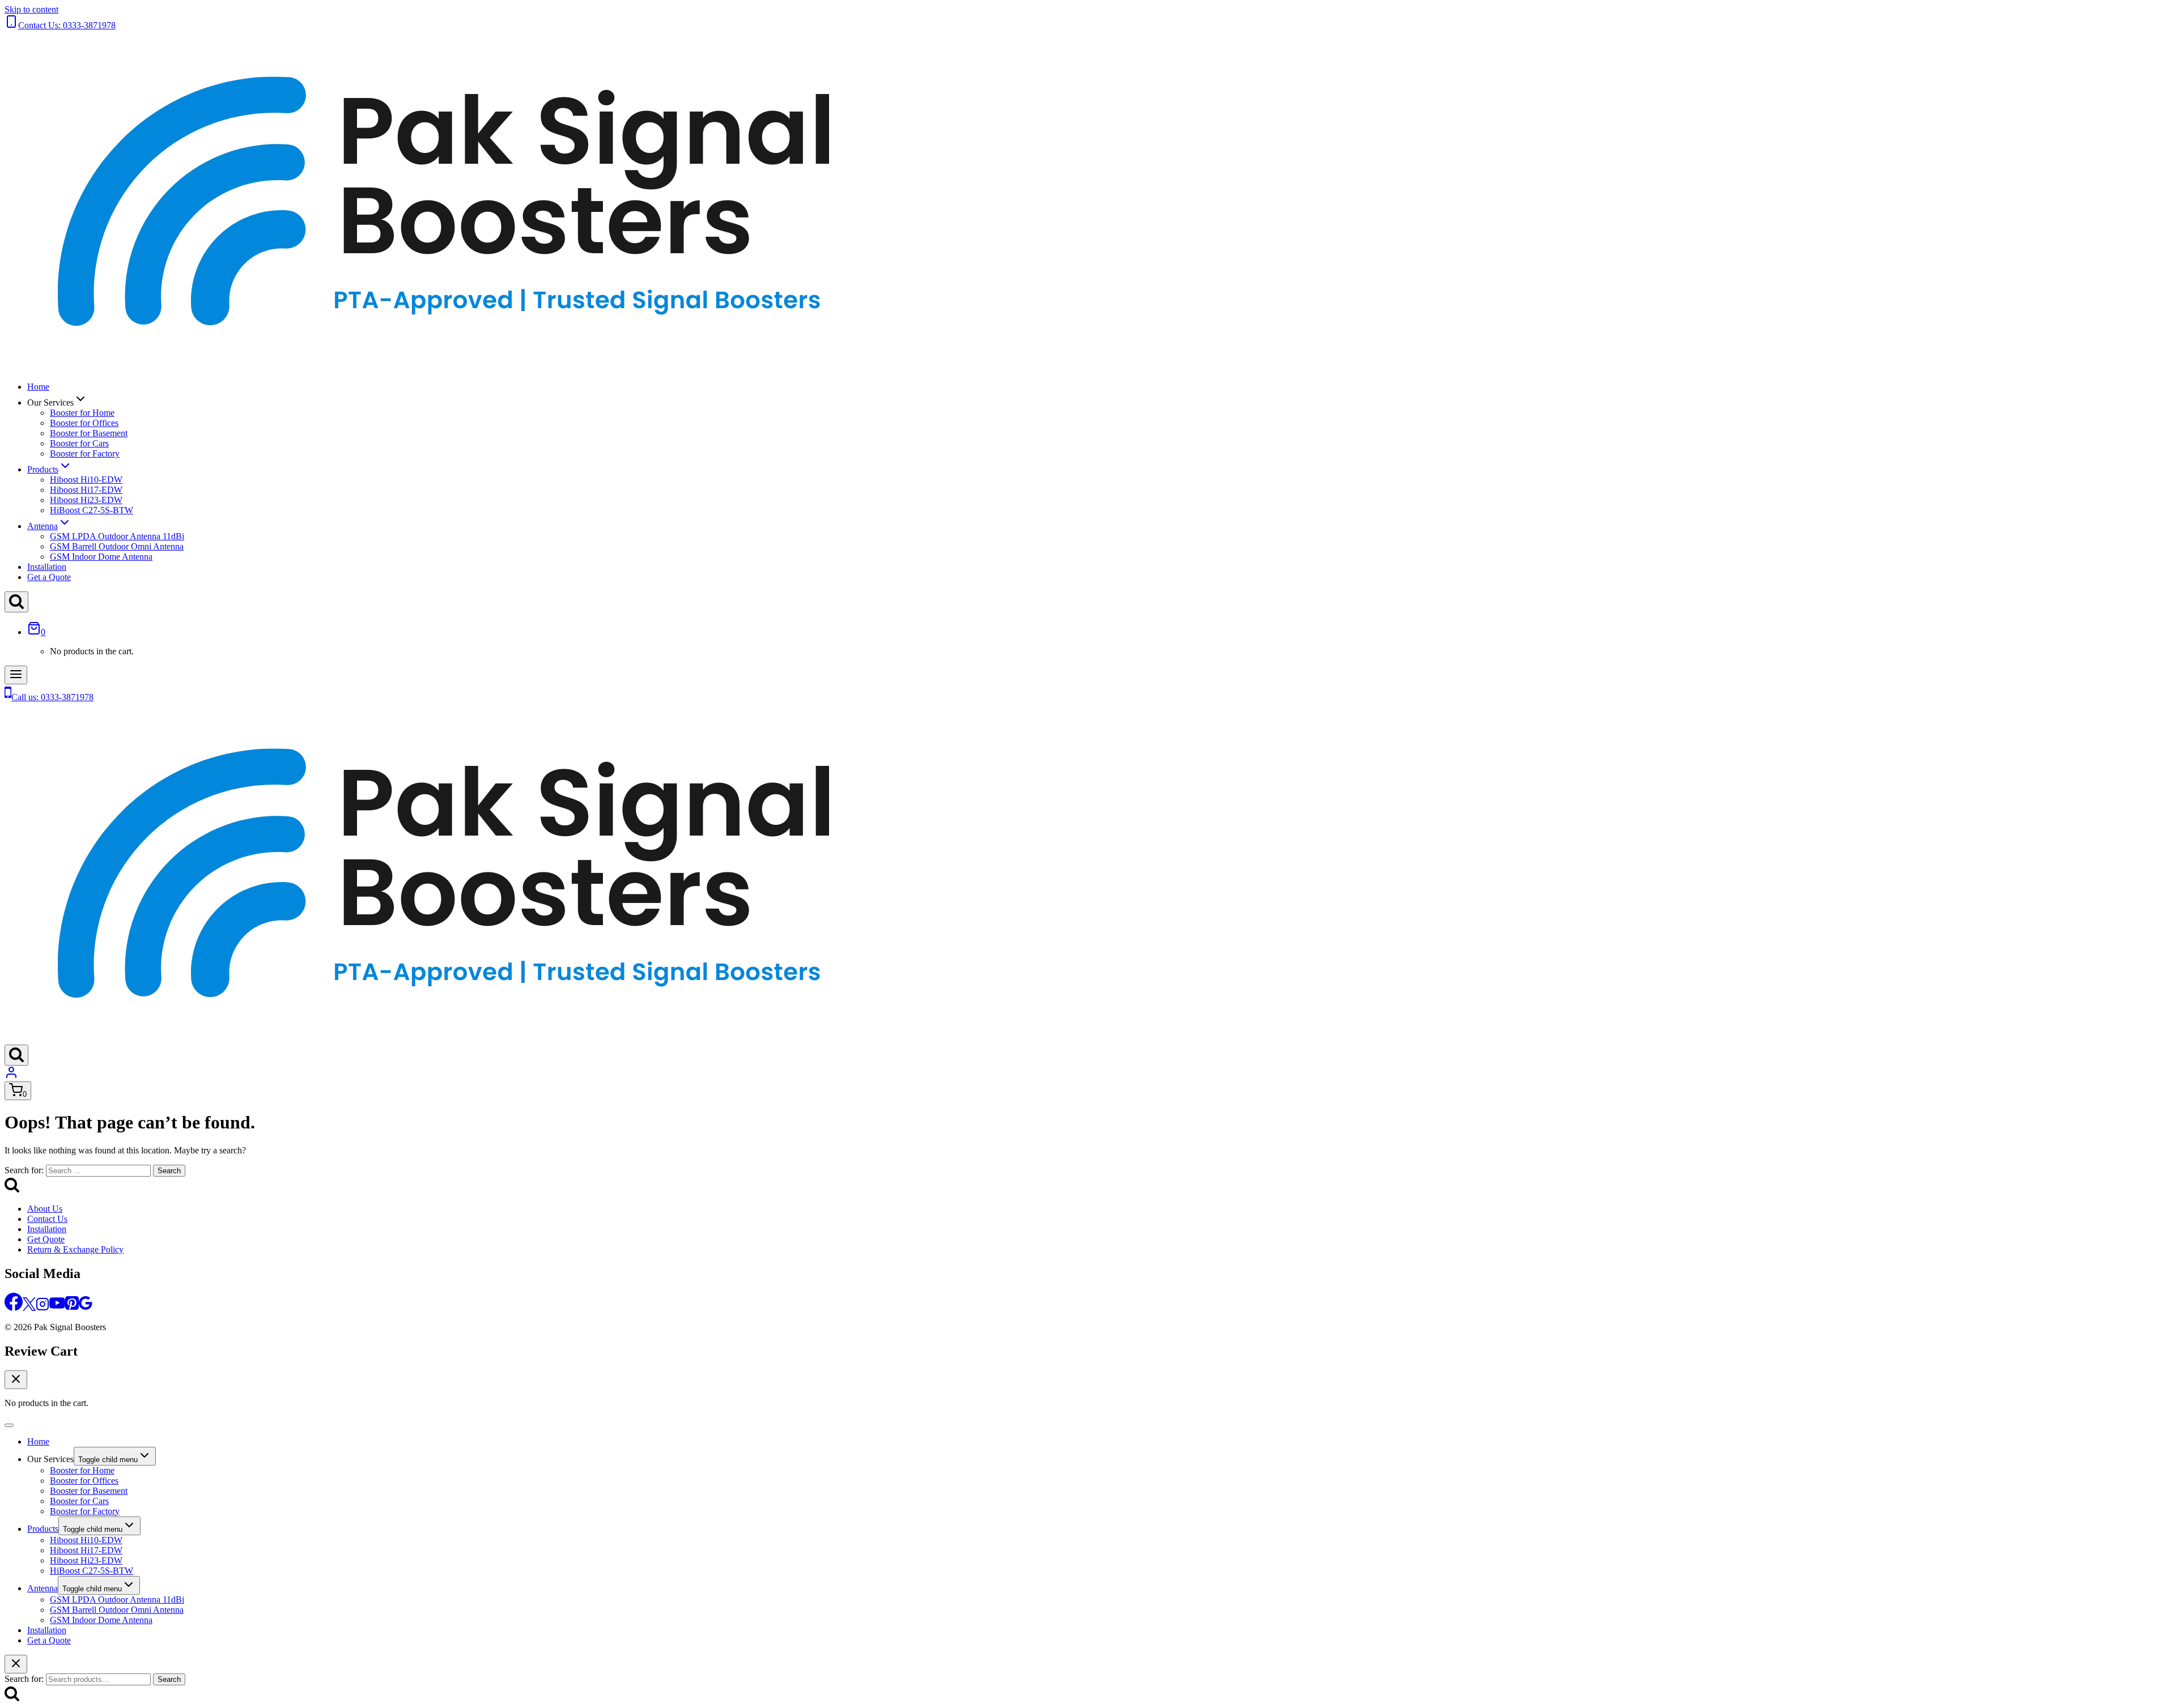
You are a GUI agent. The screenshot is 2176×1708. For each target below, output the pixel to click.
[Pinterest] (72, 1308)
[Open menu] (16, 675)
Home (38, 387)
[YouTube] (57, 1308)
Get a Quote (49, 577)
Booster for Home (82, 413)
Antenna (42, 1588)
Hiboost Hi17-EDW (86, 490)
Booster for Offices (84, 423)
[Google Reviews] (86, 1308)
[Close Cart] (16, 1380)
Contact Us (47, 1219)
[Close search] (16, 1664)
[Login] (11, 1076)
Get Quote (46, 1239)
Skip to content (31, 9)
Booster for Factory (85, 453)
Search (169, 1679)
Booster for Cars (79, 443)
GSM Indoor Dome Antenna (101, 557)
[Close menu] (9, 1425)
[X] (29, 1308)
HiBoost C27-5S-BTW (92, 510)
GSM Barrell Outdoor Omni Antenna (117, 546)
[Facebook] (14, 1308)
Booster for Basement (89, 433)
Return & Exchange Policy (75, 1249)
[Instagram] (42, 1308)
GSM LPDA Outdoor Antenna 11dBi (117, 536)
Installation (47, 567)
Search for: (24, 1679)
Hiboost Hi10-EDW (86, 480)
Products (43, 1529)
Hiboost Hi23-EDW (86, 500)
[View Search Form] (16, 602)
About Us (45, 1209)
